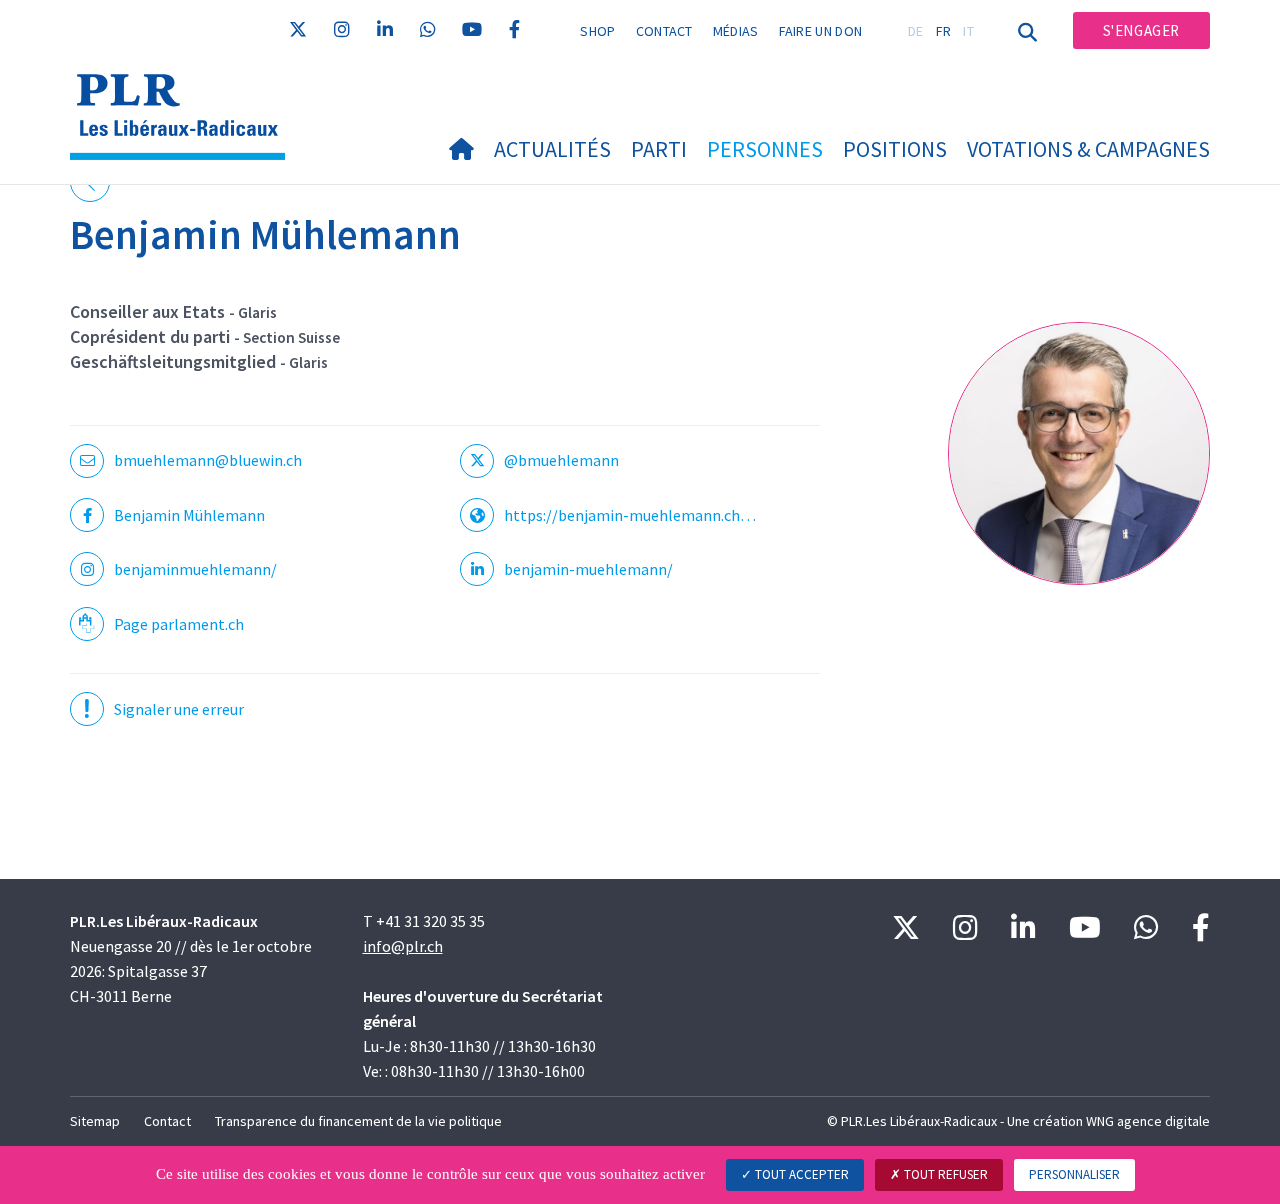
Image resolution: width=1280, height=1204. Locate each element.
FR (944, 31)
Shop (597, 31)
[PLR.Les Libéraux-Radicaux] (185, 90)
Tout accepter (800, 1174)
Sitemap (95, 1121)
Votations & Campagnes (1088, 149)
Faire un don (821, 31)
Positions (895, 149)
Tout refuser (944, 1174)
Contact (664, 31)
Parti (659, 149)
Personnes (765, 149)
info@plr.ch (403, 946)
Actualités (552, 149)
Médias (736, 31)
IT (968, 31)
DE (916, 31)
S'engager (1141, 30)
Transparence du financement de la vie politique (358, 1121)
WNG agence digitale (1148, 1121)
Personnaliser (1074, 1174)
